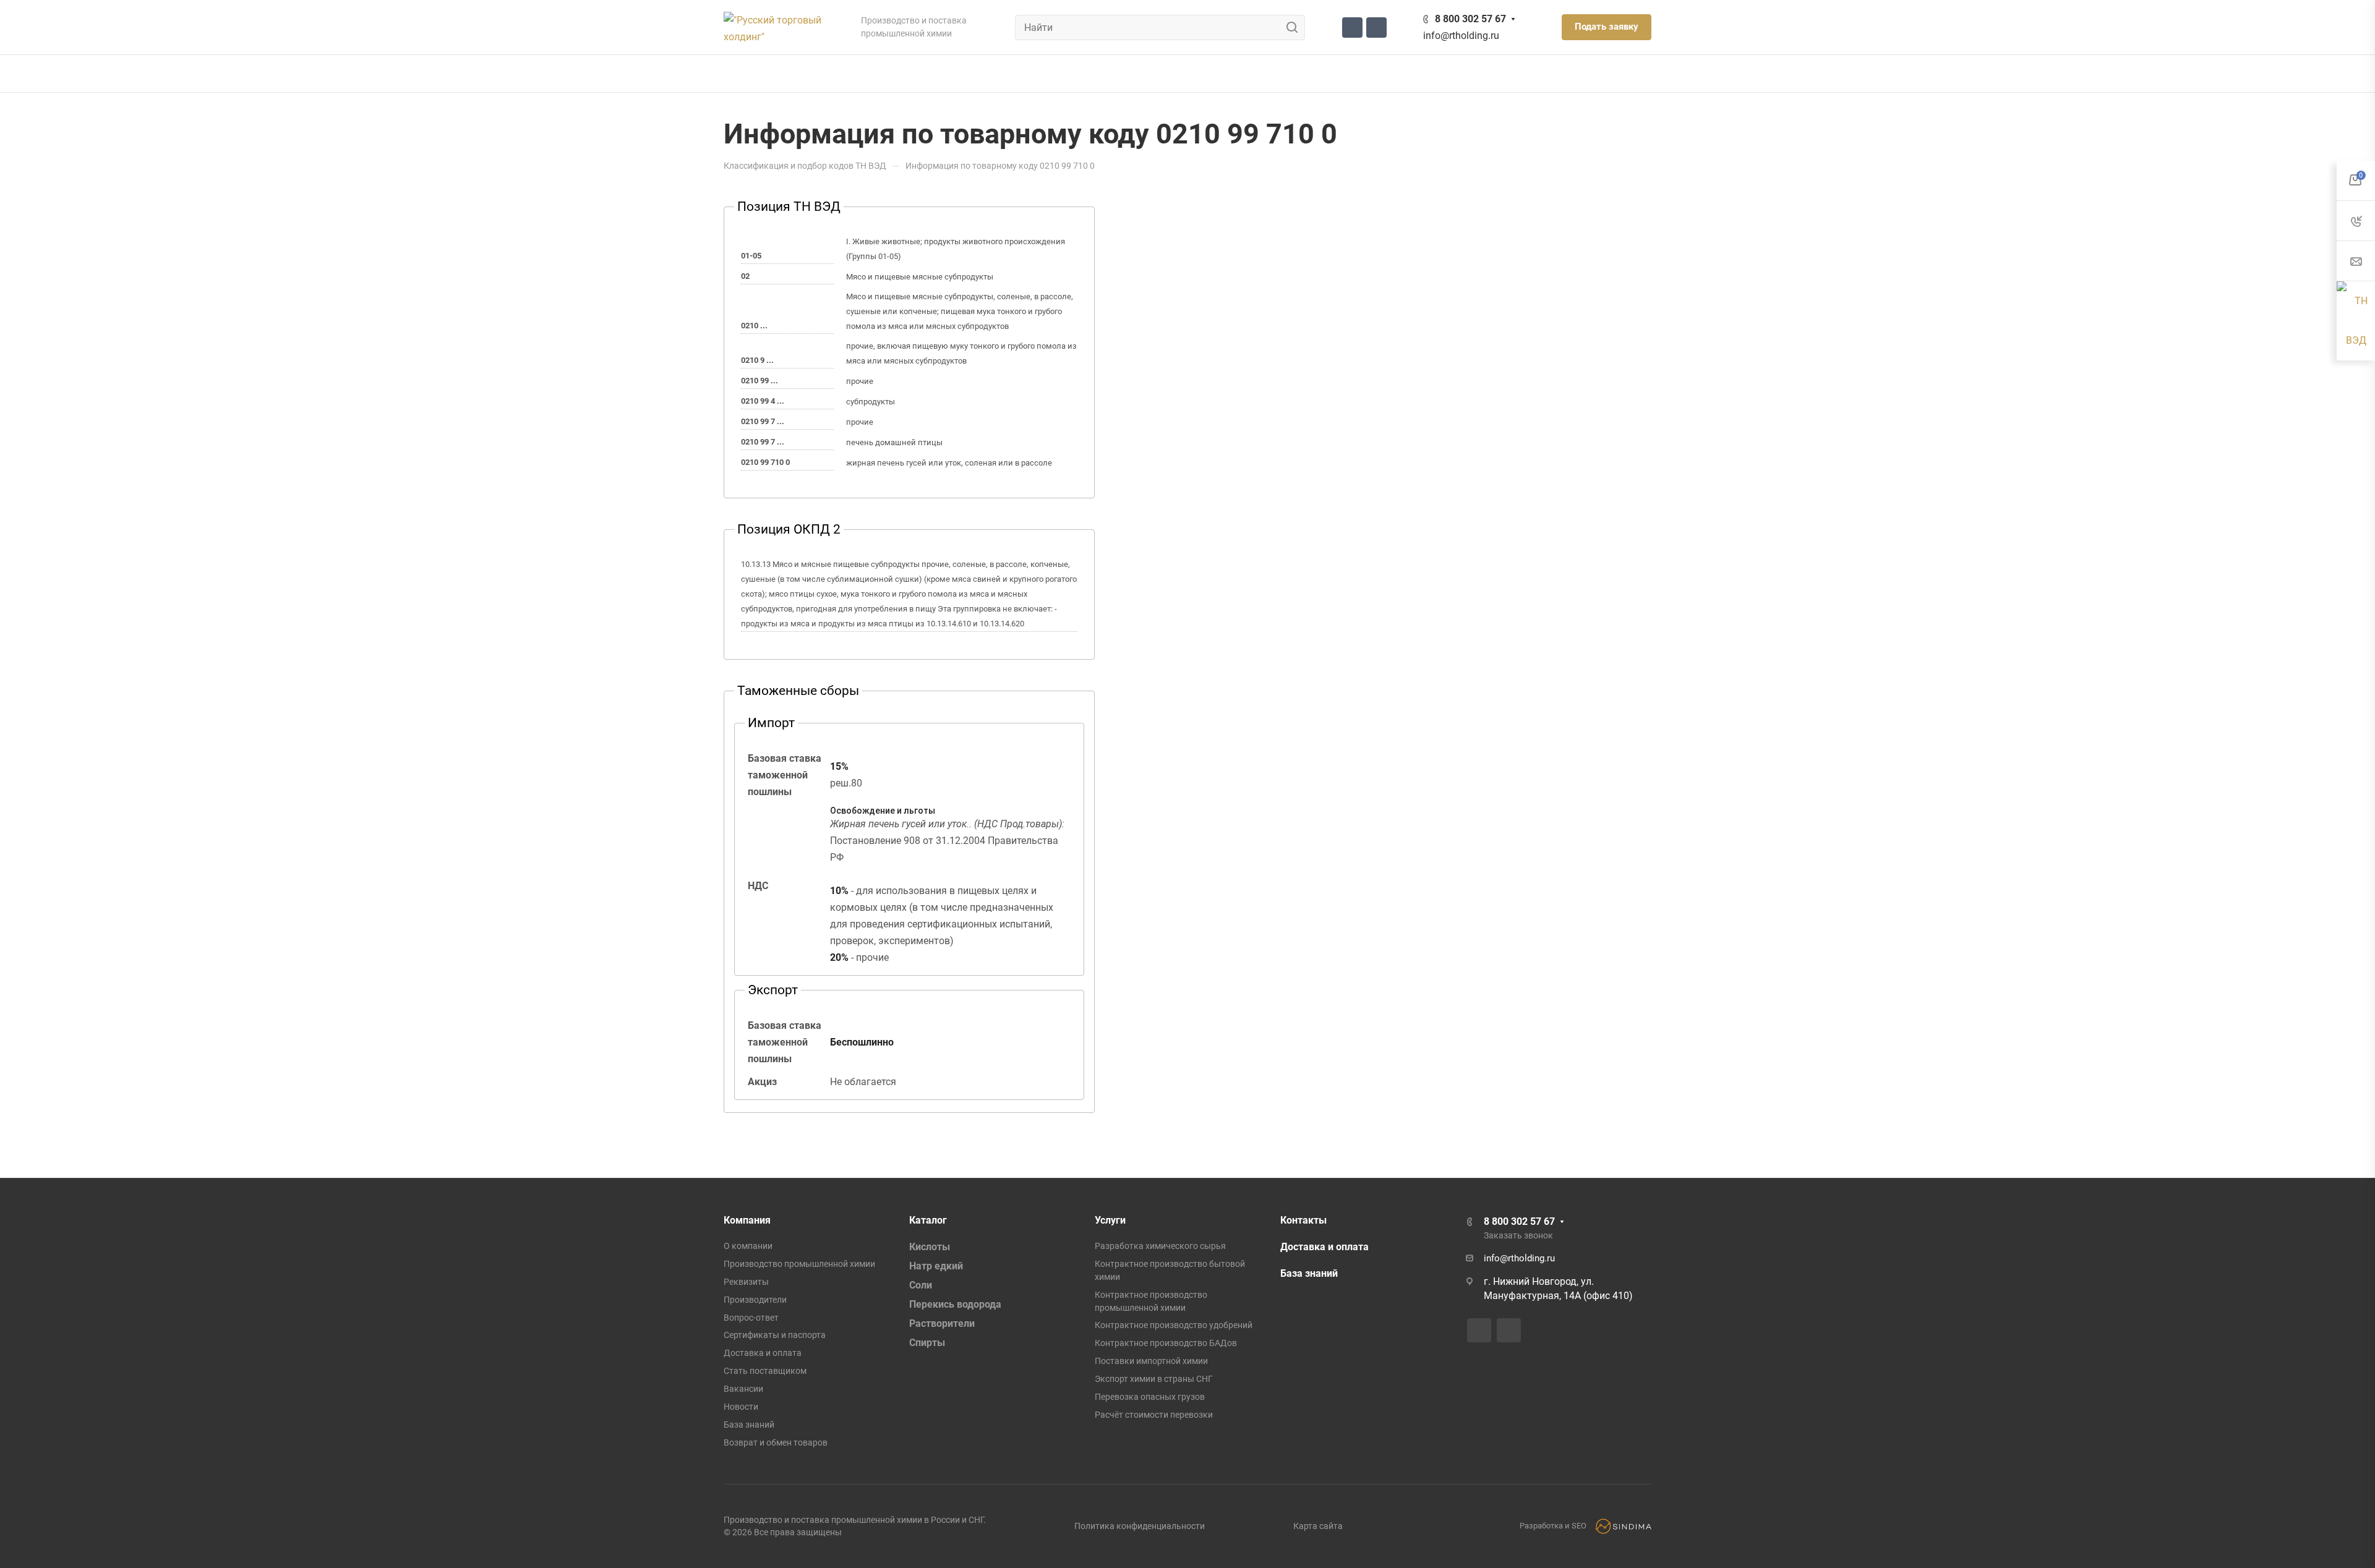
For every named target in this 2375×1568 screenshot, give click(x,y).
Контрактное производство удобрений (1174, 1325)
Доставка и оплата (763, 1353)
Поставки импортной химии (1151, 1361)
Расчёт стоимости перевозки (1154, 1415)
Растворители (942, 1323)
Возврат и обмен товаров (776, 1442)
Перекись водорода (955, 1304)
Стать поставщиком (765, 1371)
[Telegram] (1352, 28)
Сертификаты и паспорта (775, 1335)
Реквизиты (746, 1282)
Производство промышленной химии (799, 1264)
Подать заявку (1607, 27)
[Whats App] (1376, 28)
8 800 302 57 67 (1470, 19)
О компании (748, 1246)
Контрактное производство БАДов (1166, 1343)
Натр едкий (936, 1266)
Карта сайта (1318, 1526)
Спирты (927, 1343)
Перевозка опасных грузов (1150, 1397)
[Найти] (1295, 28)
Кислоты (930, 1247)
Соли (921, 1285)
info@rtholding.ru (1461, 36)
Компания (747, 1220)
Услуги (1110, 1220)
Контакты (1303, 1220)
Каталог (928, 1220)
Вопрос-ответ (751, 1318)
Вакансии (743, 1389)
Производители (755, 1300)
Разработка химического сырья (1160, 1246)
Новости (741, 1407)
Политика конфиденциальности (1140, 1526)
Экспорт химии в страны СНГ (1154, 1379)
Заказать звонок (1518, 1235)
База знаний (749, 1425)
